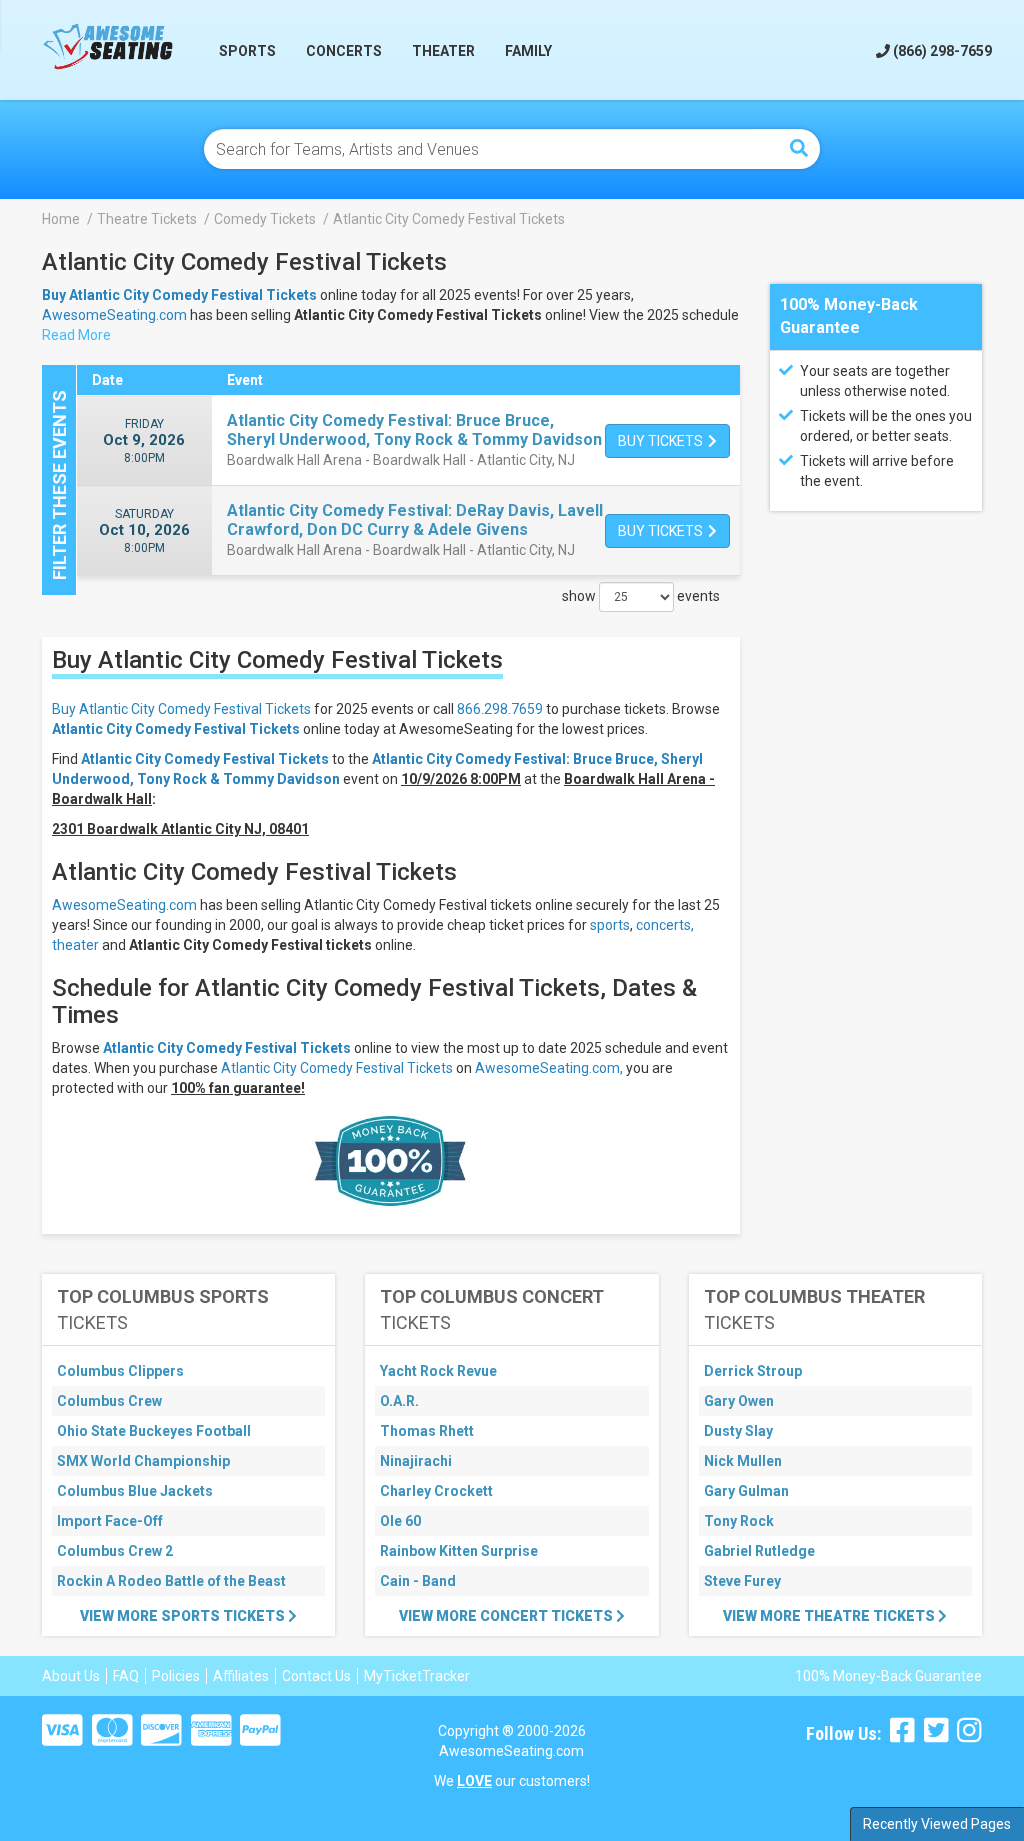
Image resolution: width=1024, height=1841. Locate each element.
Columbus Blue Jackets (135, 1491)
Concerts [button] (344, 51)
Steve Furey (742, 1581)
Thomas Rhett (427, 1431)
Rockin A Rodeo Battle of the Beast (171, 1581)
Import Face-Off (110, 1521)
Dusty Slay (738, 1431)
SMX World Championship (143, 1461)
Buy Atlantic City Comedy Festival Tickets (181, 709)
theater (75, 945)
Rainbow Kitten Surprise (459, 1551)
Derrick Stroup (753, 1371)
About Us (71, 1676)
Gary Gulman (746, 1491)
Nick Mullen (743, 1461)
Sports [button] (247, 51)
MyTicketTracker (417, 1676)
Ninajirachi (416, 1461)
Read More (76, 335)
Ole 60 (400, 1521)
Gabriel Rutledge (759, 1551)
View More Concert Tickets (507, 1616)
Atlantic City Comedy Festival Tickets (176, 729)
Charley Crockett (436, 1491)
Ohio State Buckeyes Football (154, 1431)
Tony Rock (739, 1521)
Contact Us (316, 1676)
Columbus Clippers (120, 1371)
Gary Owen (739, 1401)
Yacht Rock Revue (438, 1371)
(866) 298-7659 (941, 51)
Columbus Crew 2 (115, 1551)
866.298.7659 (500, 709)
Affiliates (241, 1676)
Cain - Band (418, 1581)
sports (610, 925)
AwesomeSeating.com (114, 315)
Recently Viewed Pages (937, 1824)
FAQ (126, 1676)
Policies (176, 1676)
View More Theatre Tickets (830, 1616)
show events (641, 596)
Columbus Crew (109, 1401)
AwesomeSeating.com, (549, 1068)
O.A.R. (399, 1401)
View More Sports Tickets (184, 1616)
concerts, (665, 925)
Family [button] (528, 51)
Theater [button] (443, 51)
